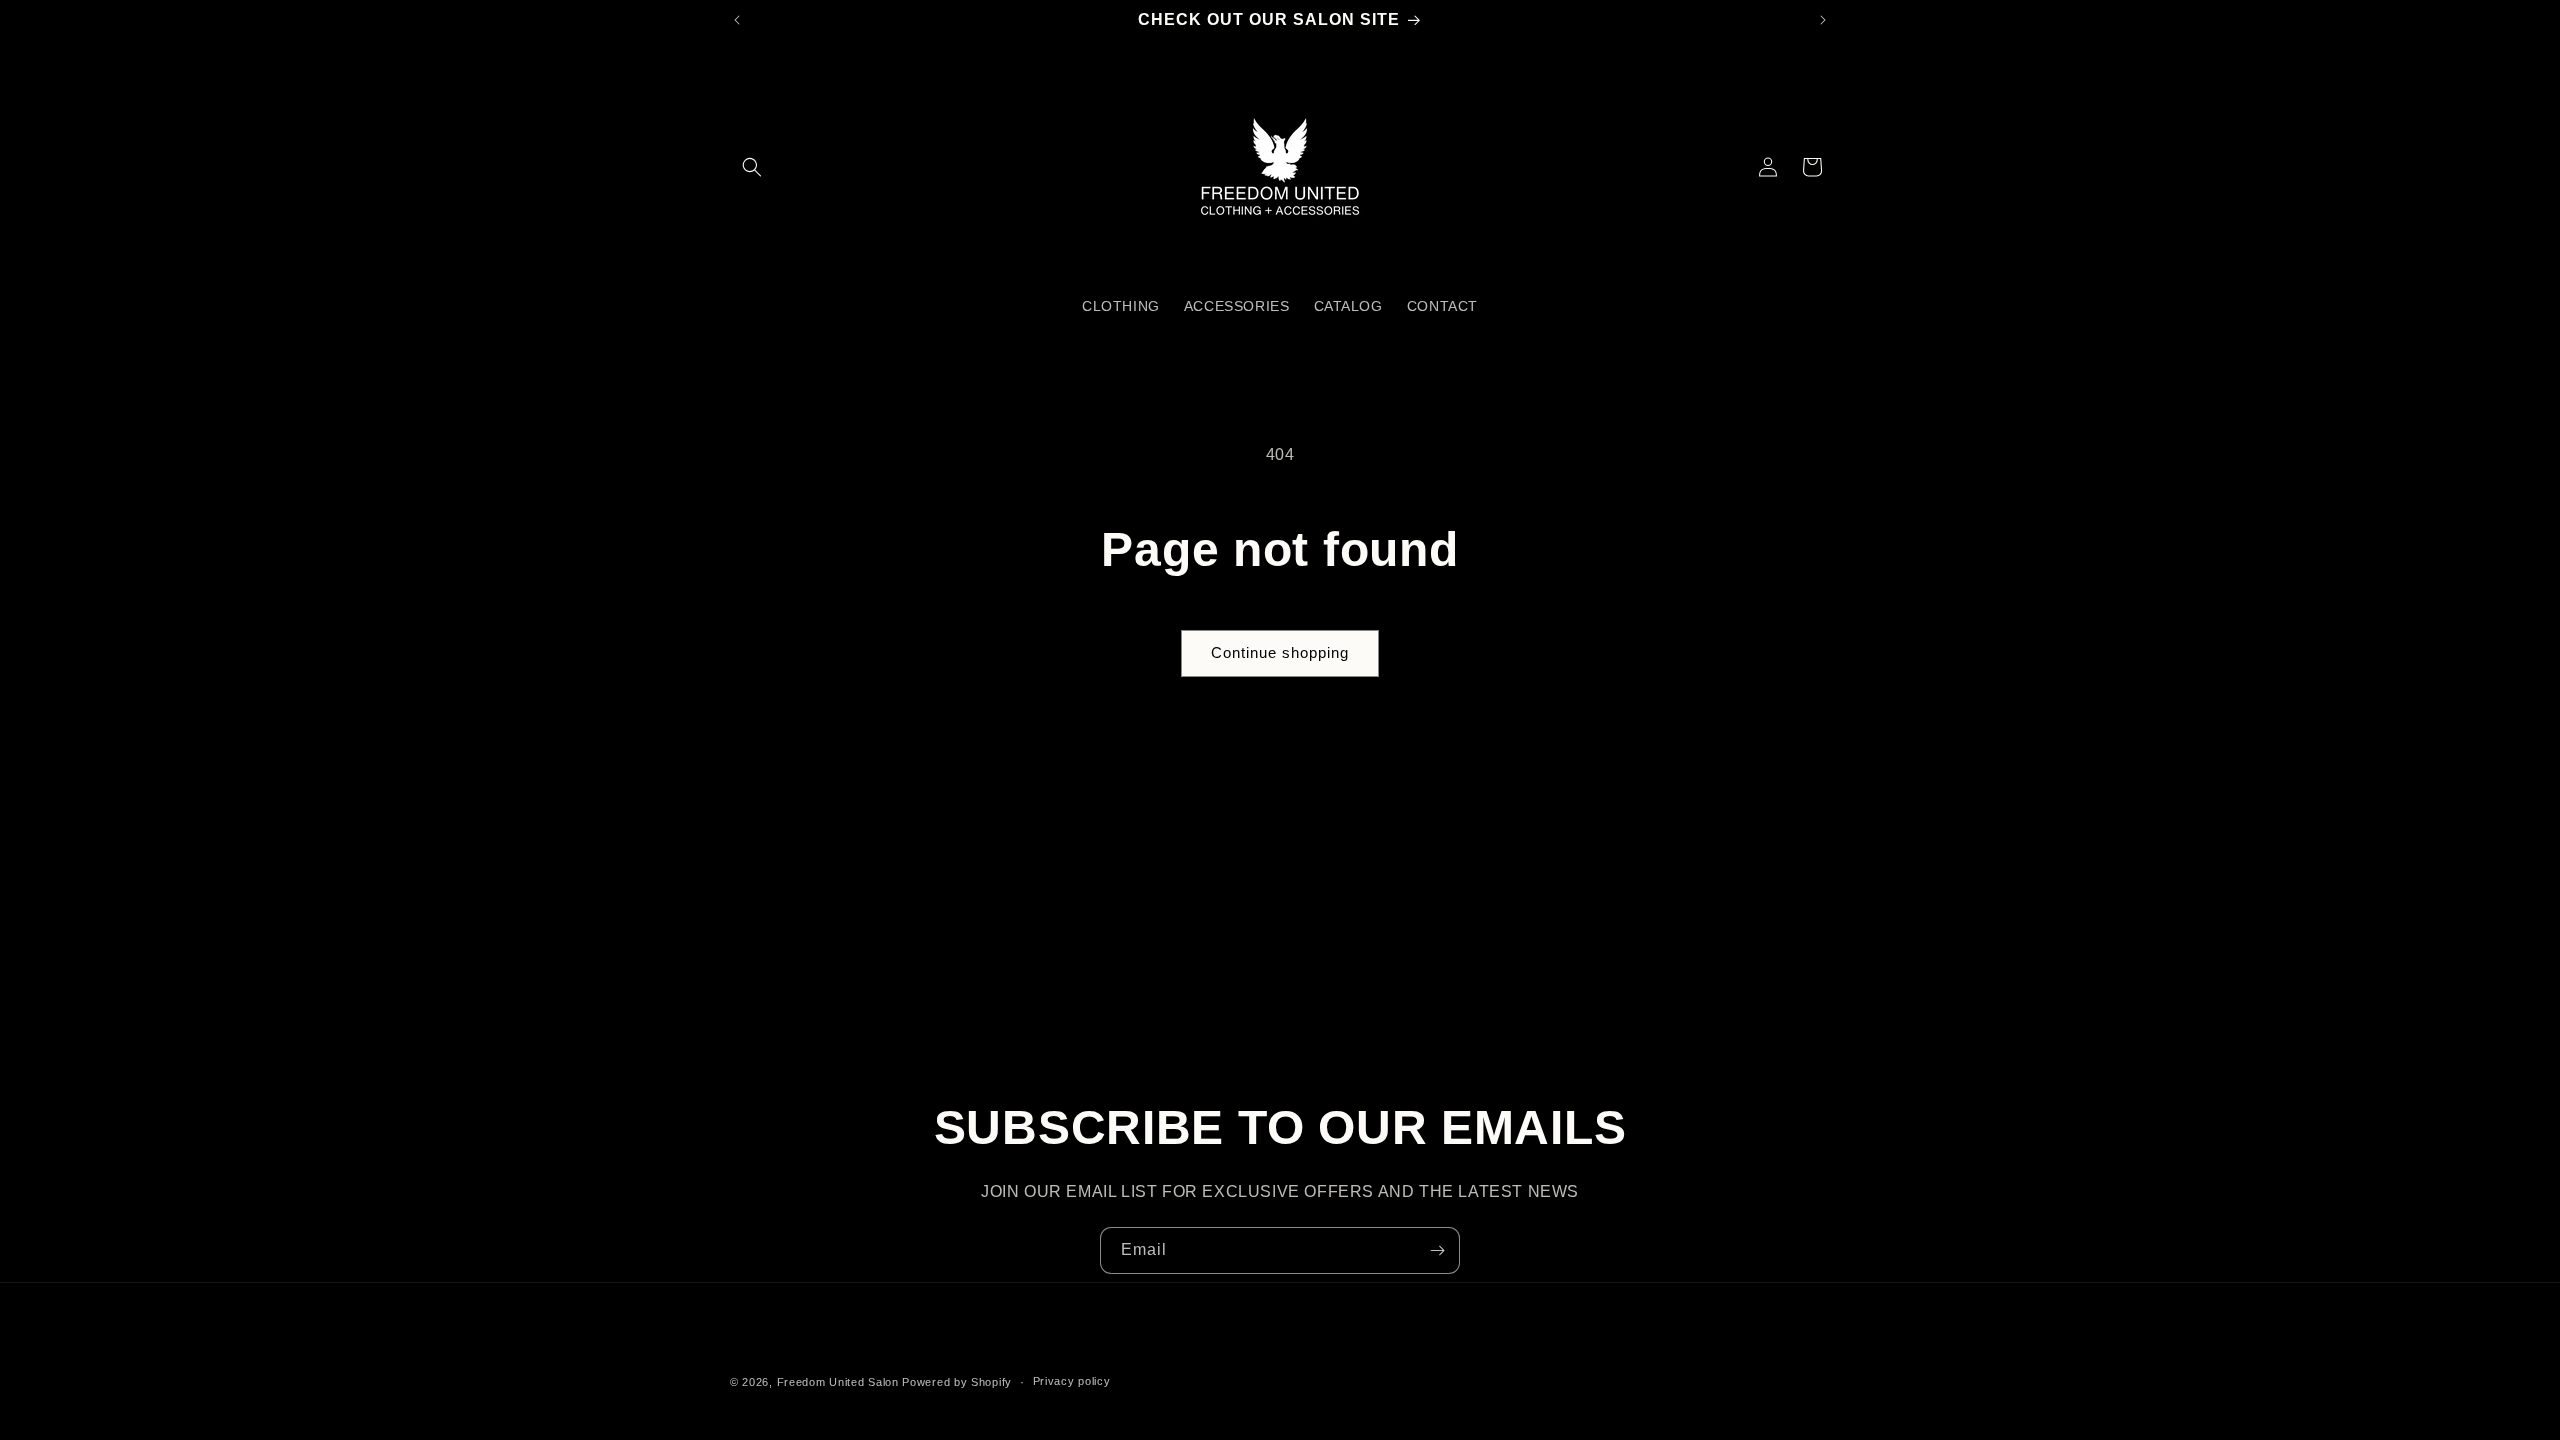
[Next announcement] (1823, 20)
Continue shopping (1280, 652)
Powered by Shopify (957, 1382)
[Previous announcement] (737, 20)
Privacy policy (1072, 1381)
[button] (752, 167)
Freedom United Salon (838, 1382)
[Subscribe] (1437, 1250)
